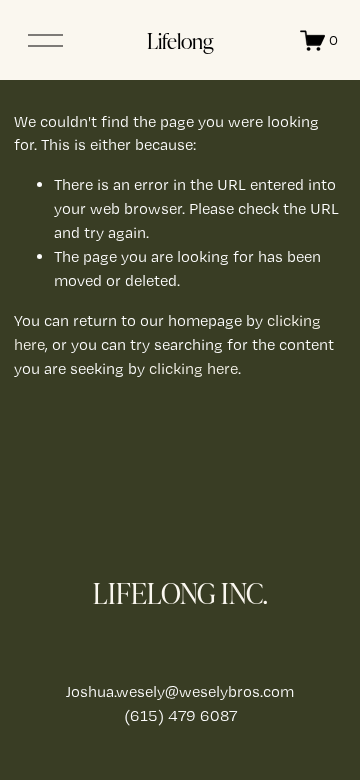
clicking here (193, 368)
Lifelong (180, 40)
